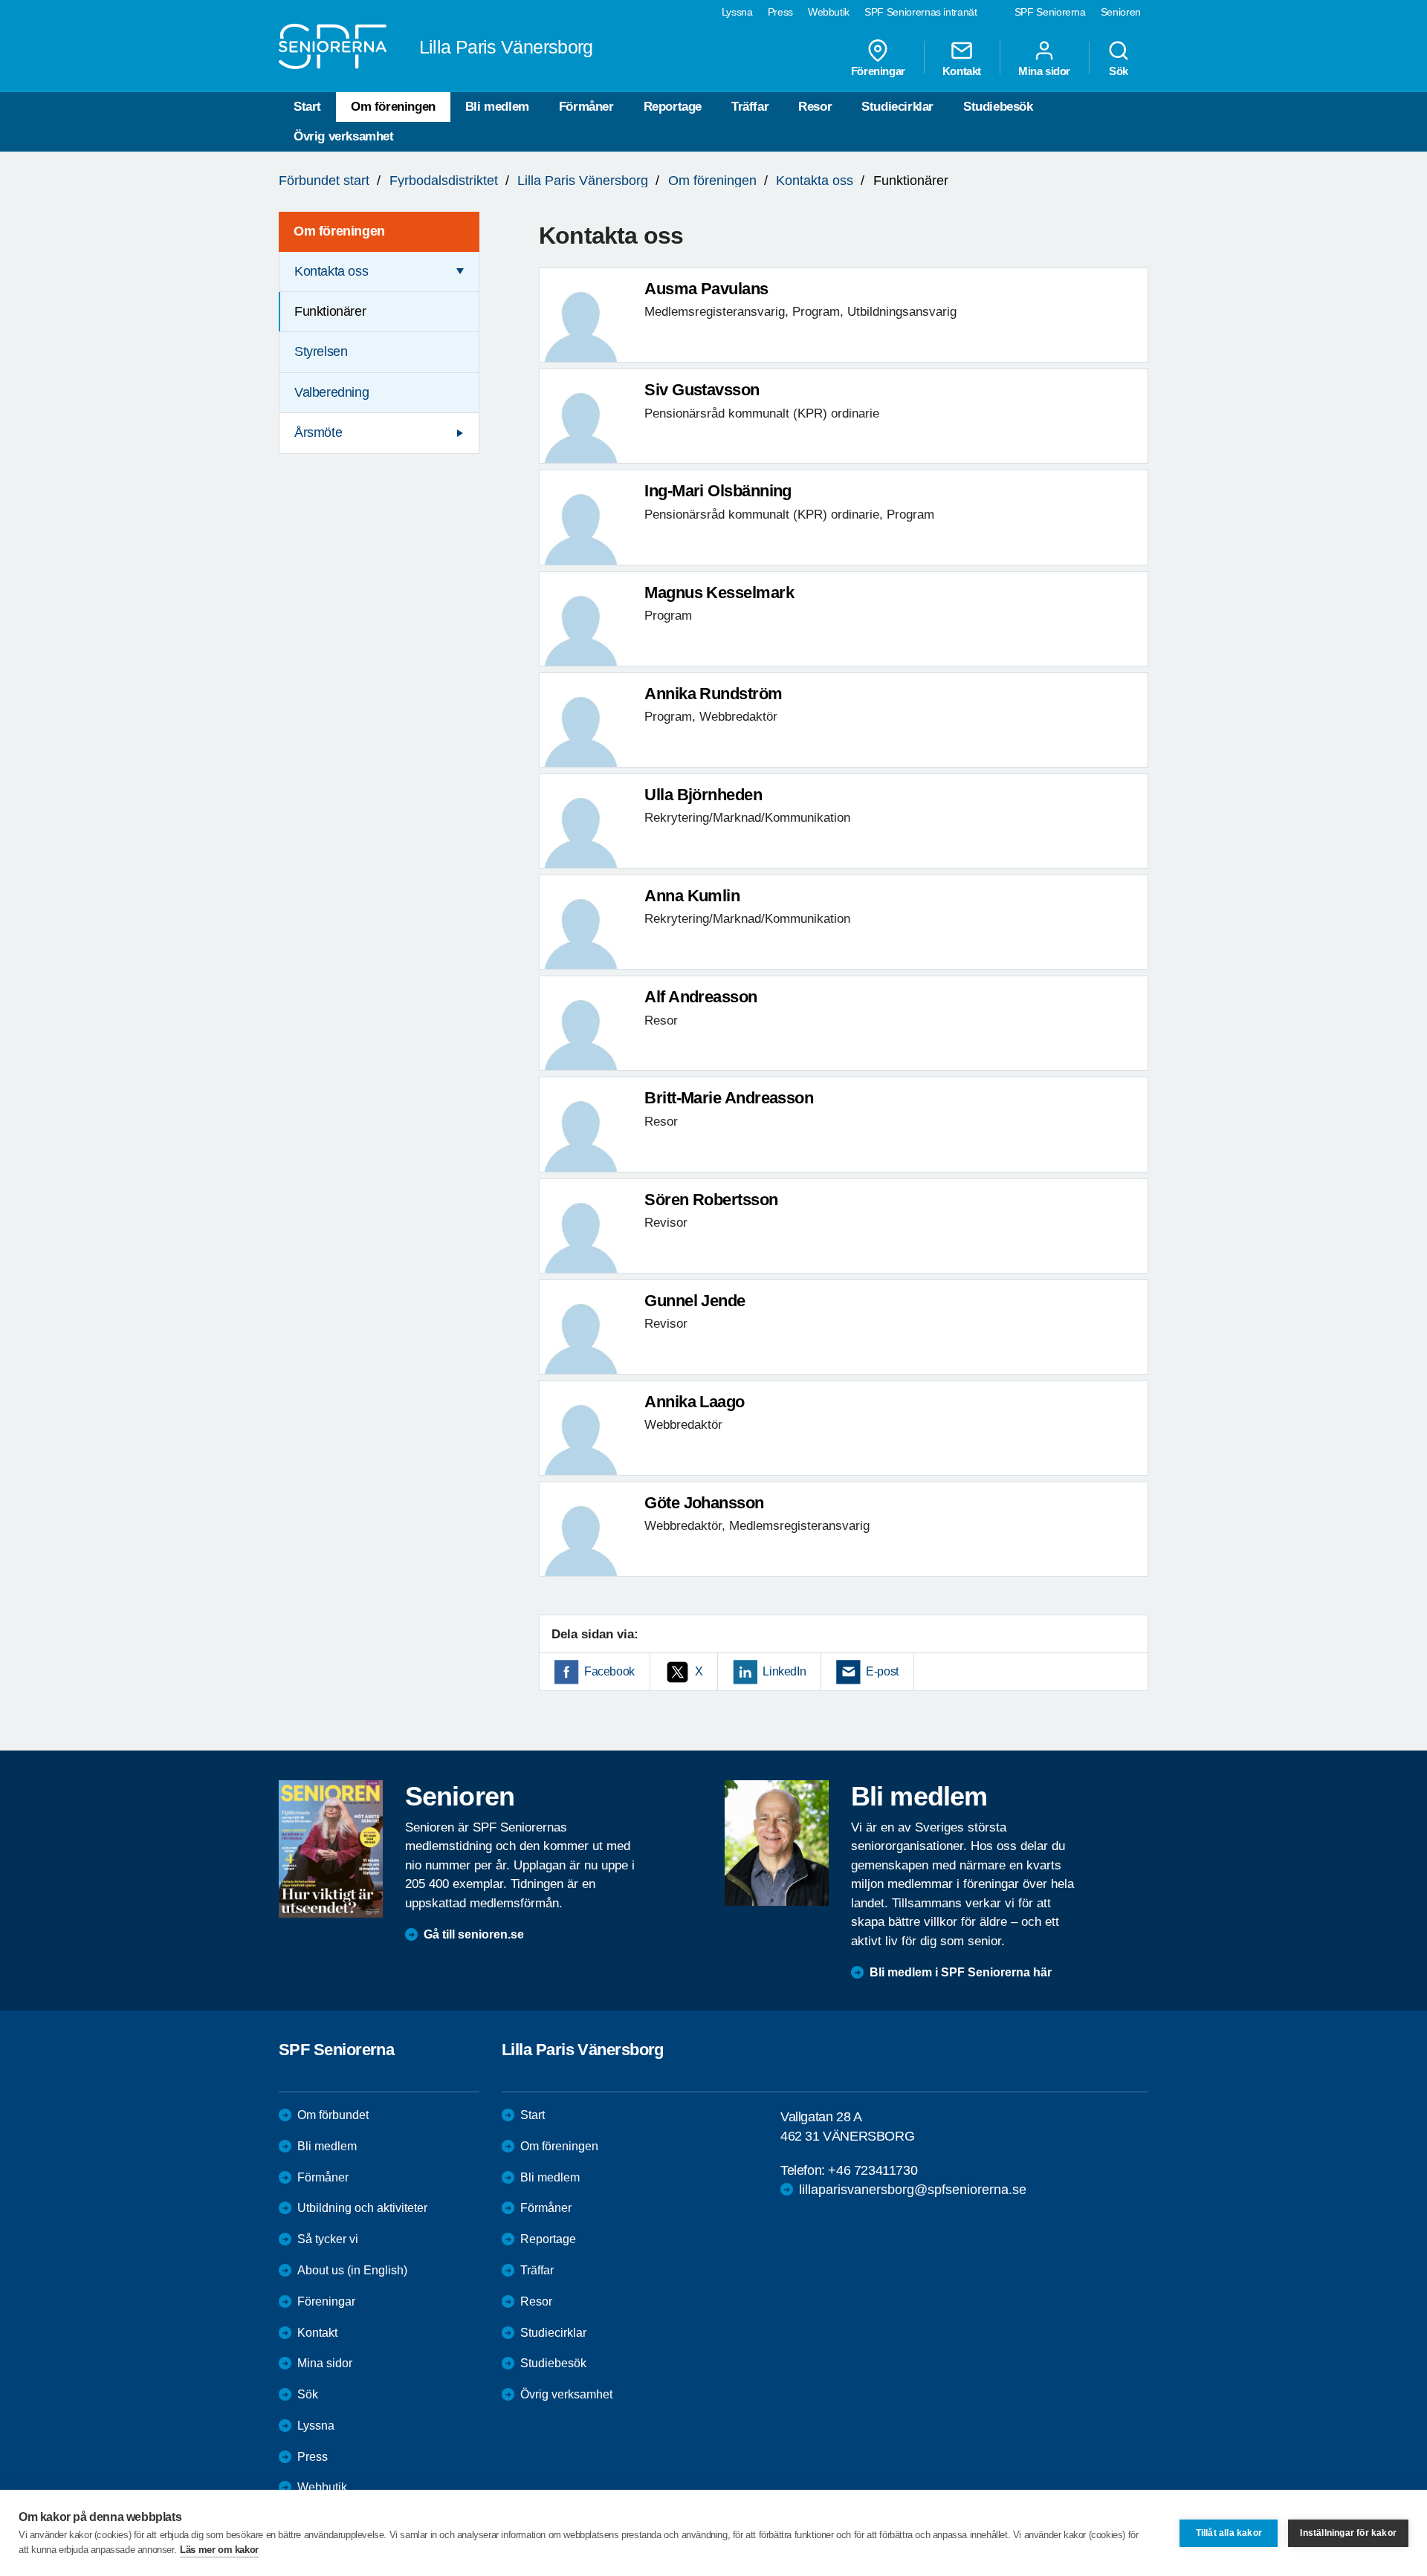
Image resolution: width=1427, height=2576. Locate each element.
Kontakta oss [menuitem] (331, 271)
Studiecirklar (897, 107)
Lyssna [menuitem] (737, 12)
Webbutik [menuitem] (829, 12)
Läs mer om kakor (219, 2550)
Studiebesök (998, 107)
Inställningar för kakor (1348, 2533)
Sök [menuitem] (1119, 71)
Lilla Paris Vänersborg (583, 181)
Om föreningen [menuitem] (339, 231)
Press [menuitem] (780, 12)
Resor (815, 107)
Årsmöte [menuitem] (318, 432)
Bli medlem (497, 107)
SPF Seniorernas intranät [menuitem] (921, 12)
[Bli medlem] (777, 1843)
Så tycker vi (328, 2239)
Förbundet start (324, 181)
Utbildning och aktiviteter (362, 2208)
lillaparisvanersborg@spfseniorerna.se (913, 2190)
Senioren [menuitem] (1121, 12)
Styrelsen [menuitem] (321, 351)
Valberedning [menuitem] (331, 392)
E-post (882, 1671)
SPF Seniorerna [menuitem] (1050, 12)
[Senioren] (331, 1849)
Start (307, 107)
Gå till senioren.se (474, 1934)
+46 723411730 (873, 2170)
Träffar (750, 107)
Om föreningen (393, 107)
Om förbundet (333, 2115)
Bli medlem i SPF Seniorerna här (961, 1972)
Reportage (673, 107)
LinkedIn (784, 1671)
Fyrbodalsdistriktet (444, 181)
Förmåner (586, 107)
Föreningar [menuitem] (878, 71)
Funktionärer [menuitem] (330, 311)
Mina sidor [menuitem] (1044, 71)
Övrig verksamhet (344, 136)
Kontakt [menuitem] (962, 71)
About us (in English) (352, 2270)
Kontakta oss (815, 181)
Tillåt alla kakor (1229, 2533)
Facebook (609, 1671)
